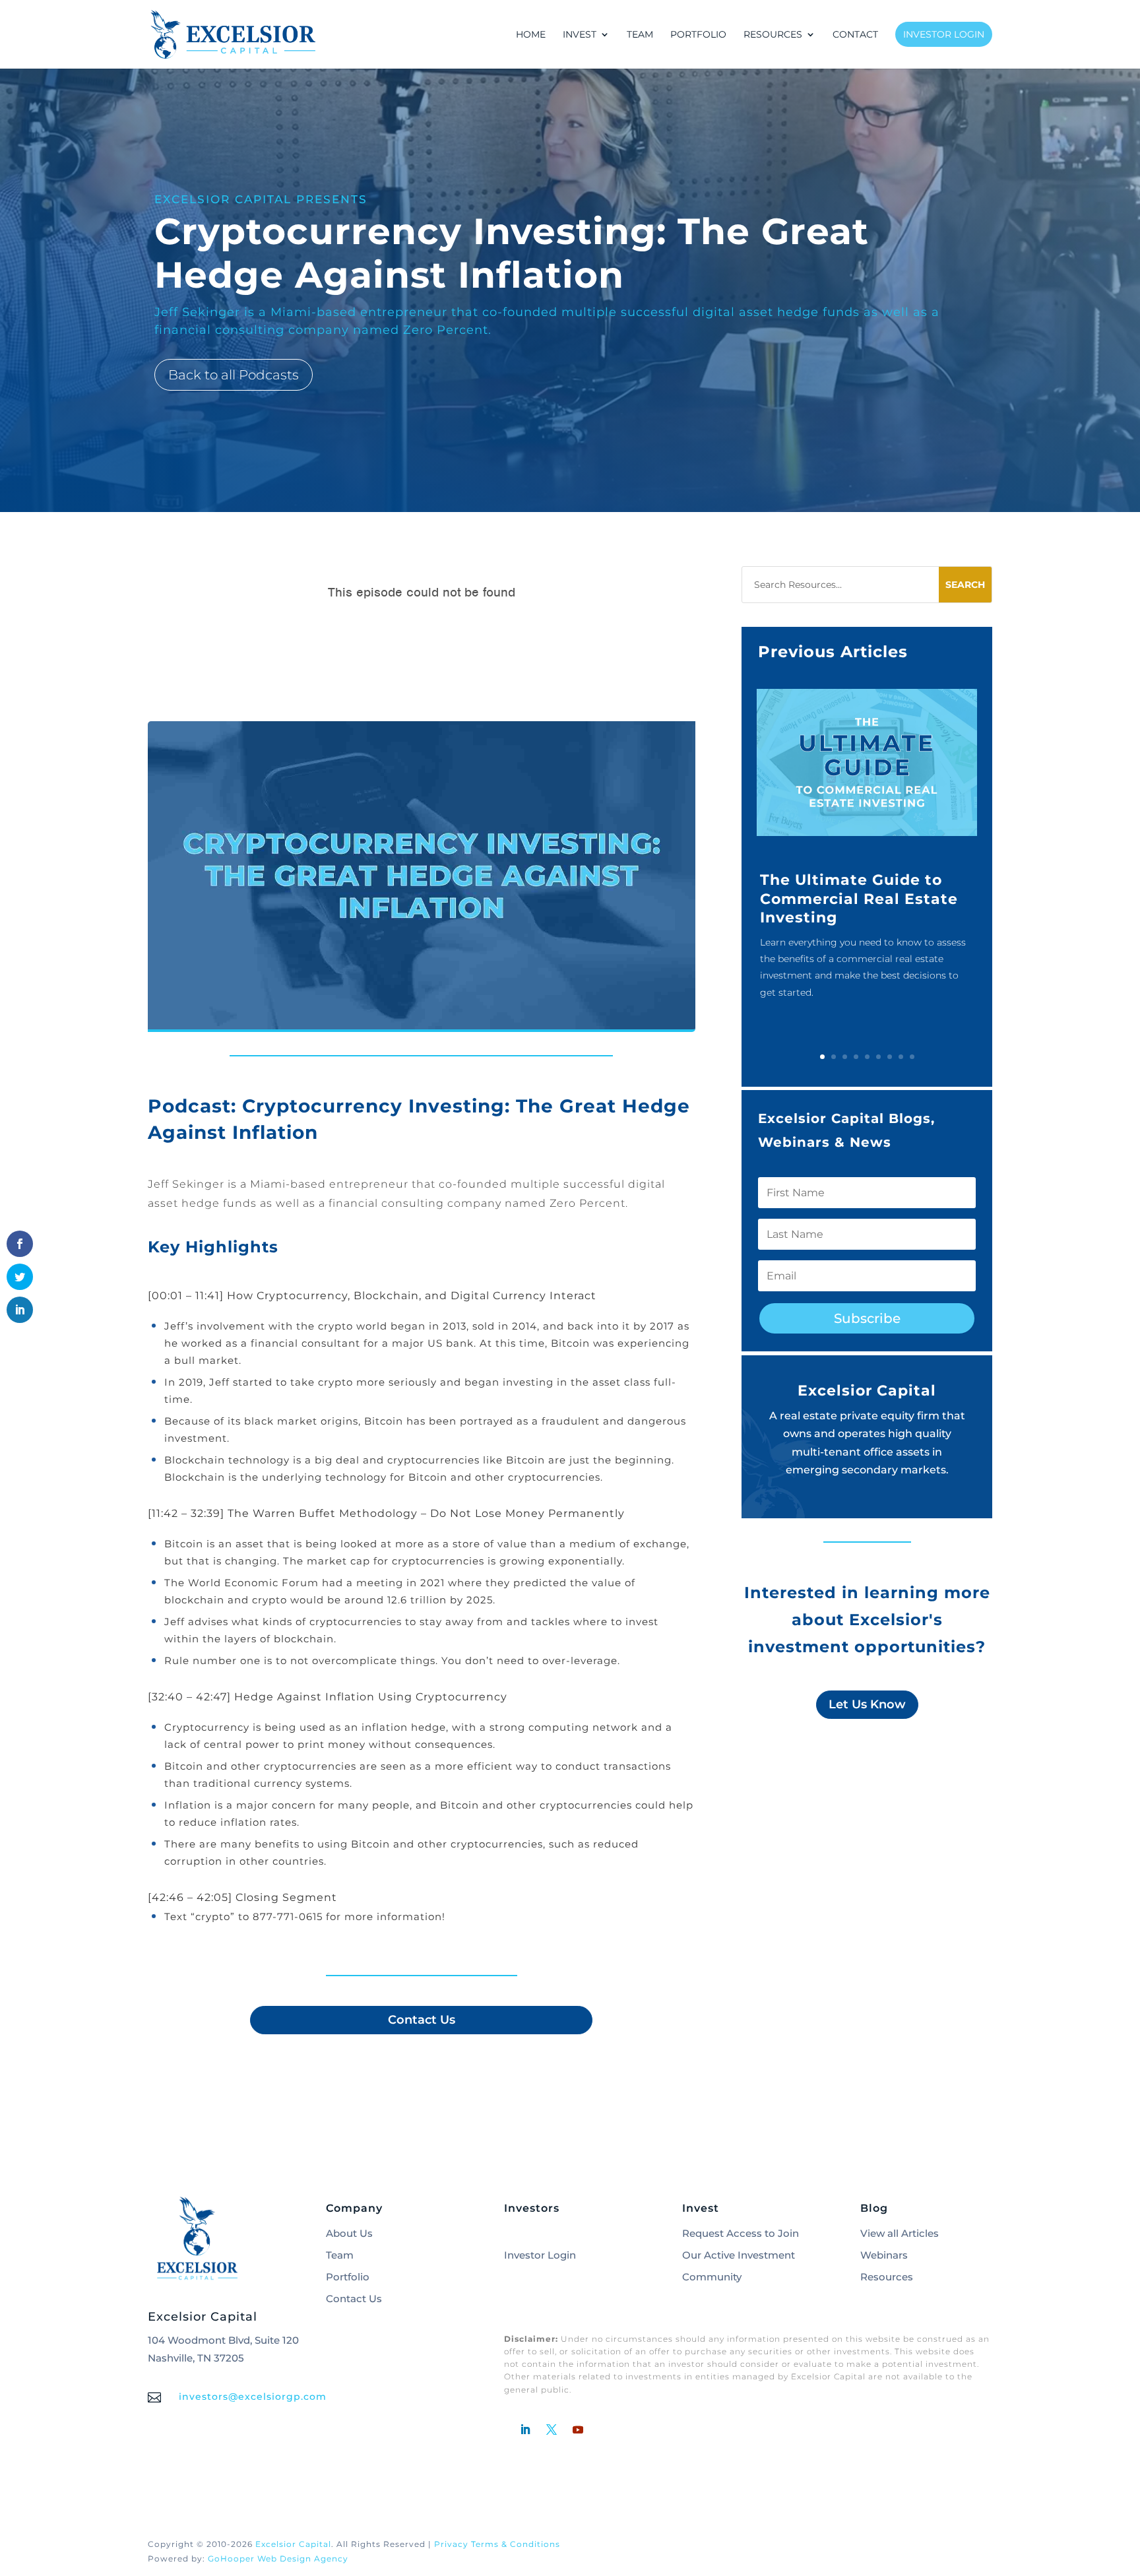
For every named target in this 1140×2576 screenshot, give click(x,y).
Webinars (884, 2255)
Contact (855, 35)
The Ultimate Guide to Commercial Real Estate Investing (859, 899)
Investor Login (944, 34)
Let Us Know (867, 1704)
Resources (887, 2277)
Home (531, 35)
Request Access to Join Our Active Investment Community (741, 2255)
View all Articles (900, 2233)
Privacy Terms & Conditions (497, 2544)
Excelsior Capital (293, 2544)
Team (640, 35)
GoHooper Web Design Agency (278, 2559)
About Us (349, 2233)
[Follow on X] (552, 2430)
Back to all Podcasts (234, 375)
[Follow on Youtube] (578, 2430)
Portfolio (698, 35)
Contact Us (422, 2020)
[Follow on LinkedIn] (525, 2430)
